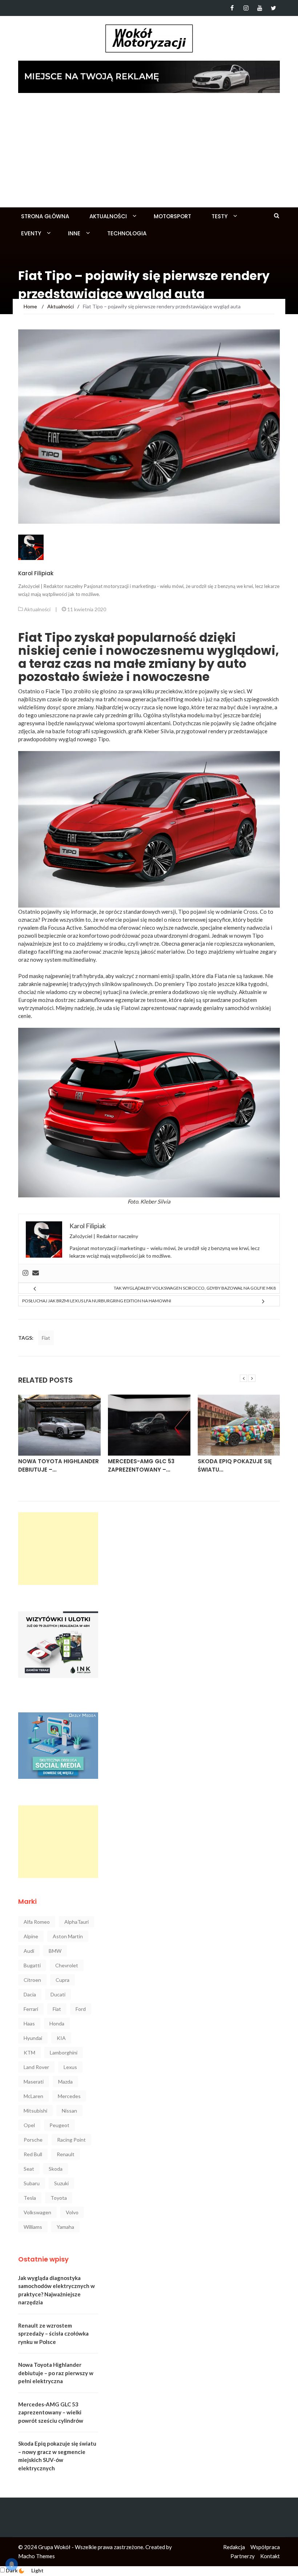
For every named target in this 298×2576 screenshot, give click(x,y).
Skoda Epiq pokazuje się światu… (145, 1465)
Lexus (70, 2067)
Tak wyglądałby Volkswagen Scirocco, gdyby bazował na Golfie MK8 (195, 1288)
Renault (66, 2154)
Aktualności (108, 216)
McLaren (33, 2096)
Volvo (72, 2212)
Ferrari (31, 2009)
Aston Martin (68, 1936)
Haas (29, 2023)
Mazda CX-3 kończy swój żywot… (237, 1465)
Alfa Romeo (37, 1922)
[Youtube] (260, 8)
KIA (61, 2038)
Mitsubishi (35, 2111)
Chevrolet (67, 1965)
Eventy (31, 233)
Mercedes (69, 2096)
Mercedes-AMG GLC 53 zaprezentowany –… (51, 1465)
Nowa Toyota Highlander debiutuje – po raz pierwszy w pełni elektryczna (56, 2373)
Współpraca (265, 2547)
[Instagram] (246, 8)
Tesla (30, 2198)
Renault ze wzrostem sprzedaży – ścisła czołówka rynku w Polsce (53, 2334)
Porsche (33, 2140)
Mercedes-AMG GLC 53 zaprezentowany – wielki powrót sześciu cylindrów (51, 2412)
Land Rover (36, 2067)
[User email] (36, 1273)
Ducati (58, 1994)
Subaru (32, 2183)
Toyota (59, 2198)
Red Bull (33, 2154)
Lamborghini (64, 2052)
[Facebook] (232, 8)
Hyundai (33, 2038)
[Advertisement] (149, 153)
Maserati (34, 2082)
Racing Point (71, 2140)
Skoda (56, 2169)
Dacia (30, 1994)
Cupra (63, 1980)
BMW (55, 1951)
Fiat (46, 1338)
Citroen (32, 1980)
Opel (29, 2125)
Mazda (65, 2082)
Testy (220, 216)
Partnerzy (243, 2556)
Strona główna (45, 216)
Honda (57, 2023)
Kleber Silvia (155, 1201)
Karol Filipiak (36, 573)
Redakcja (234, 2547)
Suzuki (61, 2183)
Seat (29, 2169)
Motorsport (172, 216)
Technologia (127, 233)
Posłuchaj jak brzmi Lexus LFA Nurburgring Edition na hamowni (97, 1301)
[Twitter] (273, 8)
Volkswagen (37, 2212)
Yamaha (65, 2227)
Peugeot (59, 2125)
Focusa (57, 928)
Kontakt (270, 2556)
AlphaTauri (76, 1922)
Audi (29, 1951)
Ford (81, 2009)
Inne (74, 233)
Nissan (69, 2111)
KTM (29, 2052)
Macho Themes (37, 2556)
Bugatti (32, 1965)
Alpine (31, 1936)
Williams (33, 2227)
